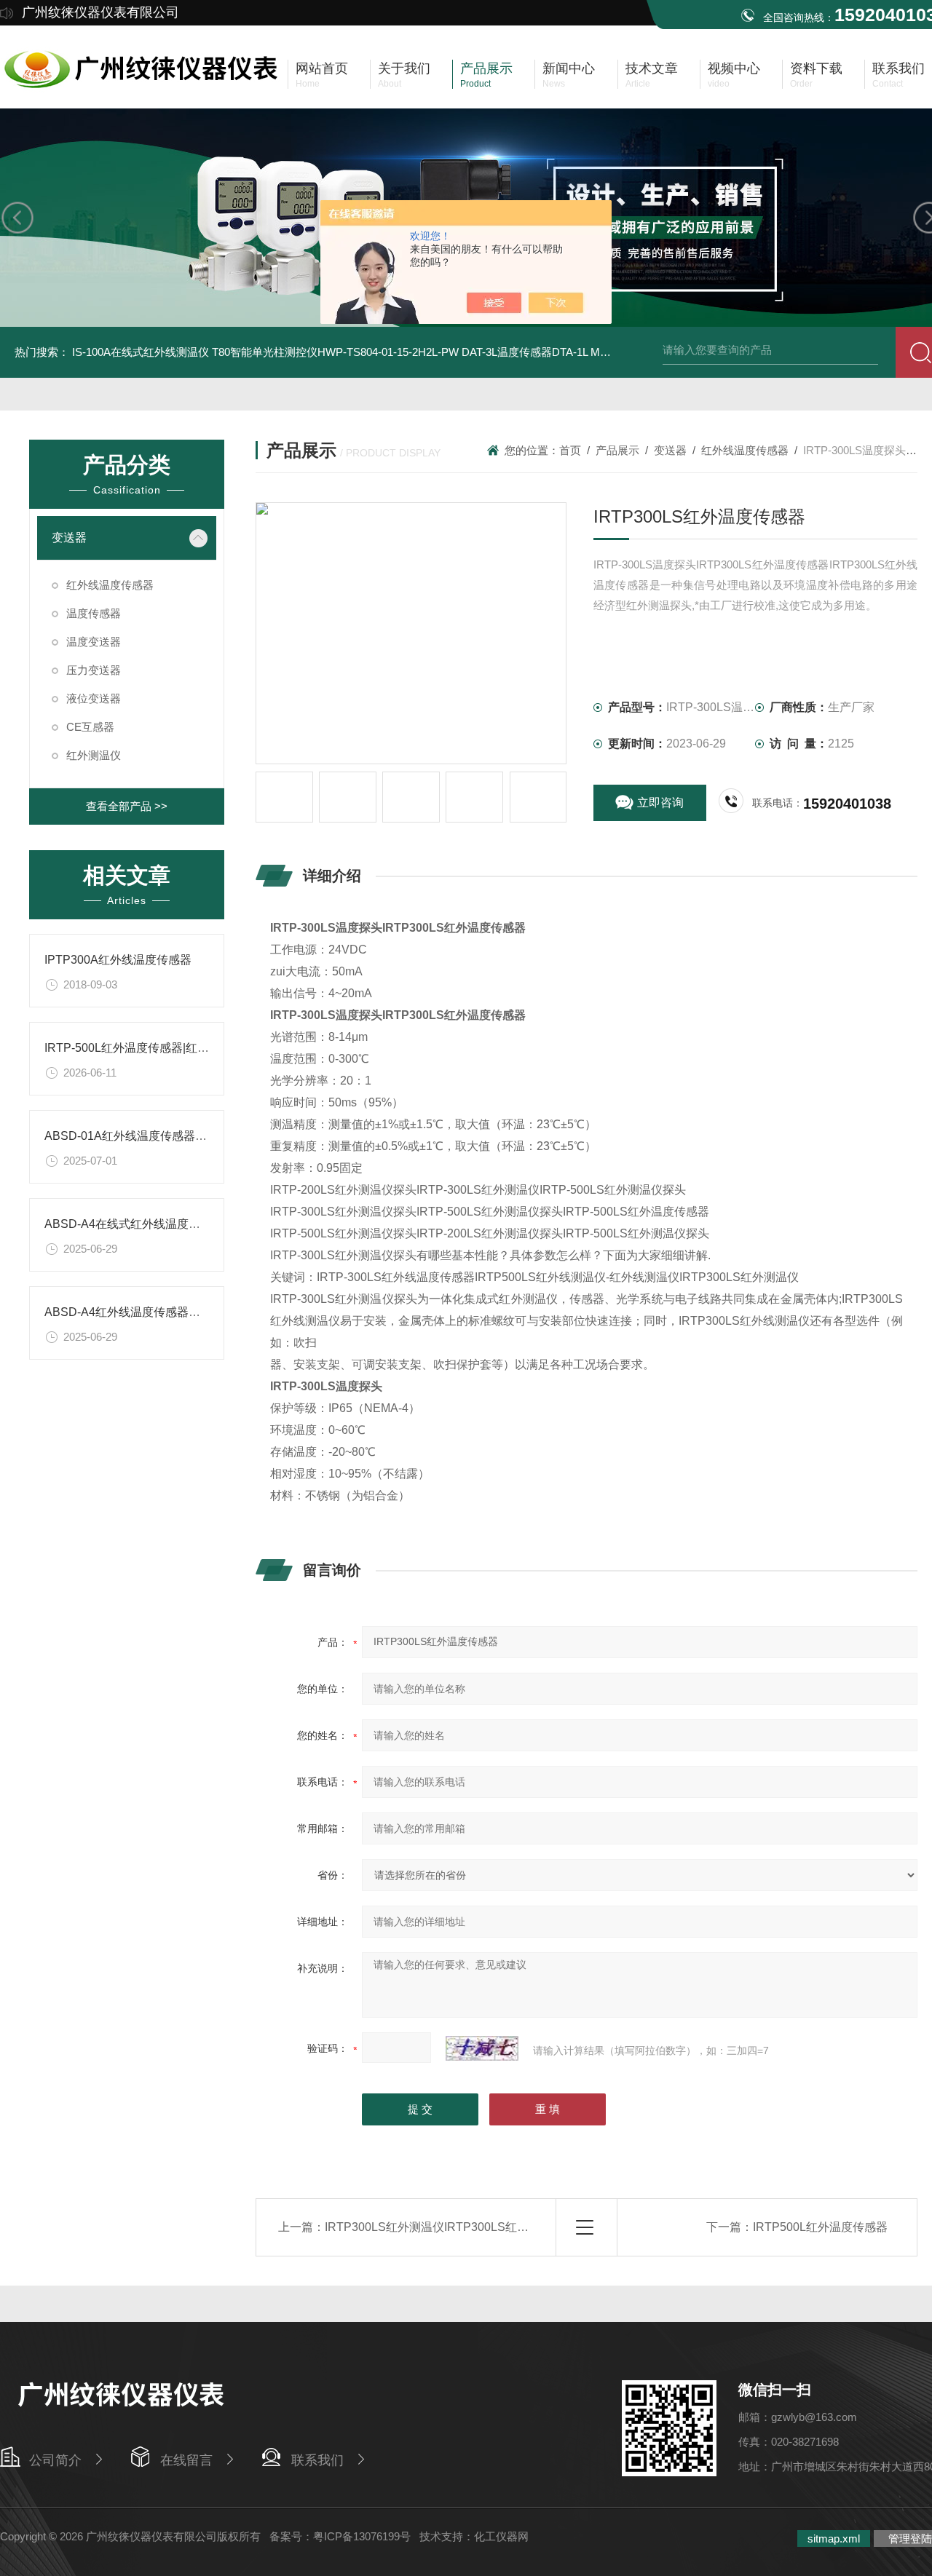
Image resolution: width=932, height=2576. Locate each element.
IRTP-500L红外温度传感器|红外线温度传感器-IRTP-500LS (196, 1048)
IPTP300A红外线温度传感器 (118, 960)
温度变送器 (94, 642)
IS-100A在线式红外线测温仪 (141, 352)
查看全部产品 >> (127, 806)
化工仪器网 (501, 2536)
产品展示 (617, 450)
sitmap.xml (834, 2539)
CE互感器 (90, 727)
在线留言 (186, 2460)
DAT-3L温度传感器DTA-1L (525, 352)
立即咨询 (660, 802)
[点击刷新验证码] (482, 2048)
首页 (570, 450)
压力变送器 (94, 670)
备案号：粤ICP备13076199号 (340, 2536)
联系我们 (317, 2460)
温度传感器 (94, 613)
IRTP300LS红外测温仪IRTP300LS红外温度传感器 (456, 2227)
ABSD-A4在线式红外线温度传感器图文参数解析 (169, 1224)
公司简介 (55, 2460)
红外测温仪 (94, 755)
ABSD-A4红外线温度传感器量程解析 (140, 1312)
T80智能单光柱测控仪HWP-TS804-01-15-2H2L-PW (335, 352)
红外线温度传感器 (110, 585)
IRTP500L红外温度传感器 (820, 2227)
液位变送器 (94, 698)
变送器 (69, 538)
